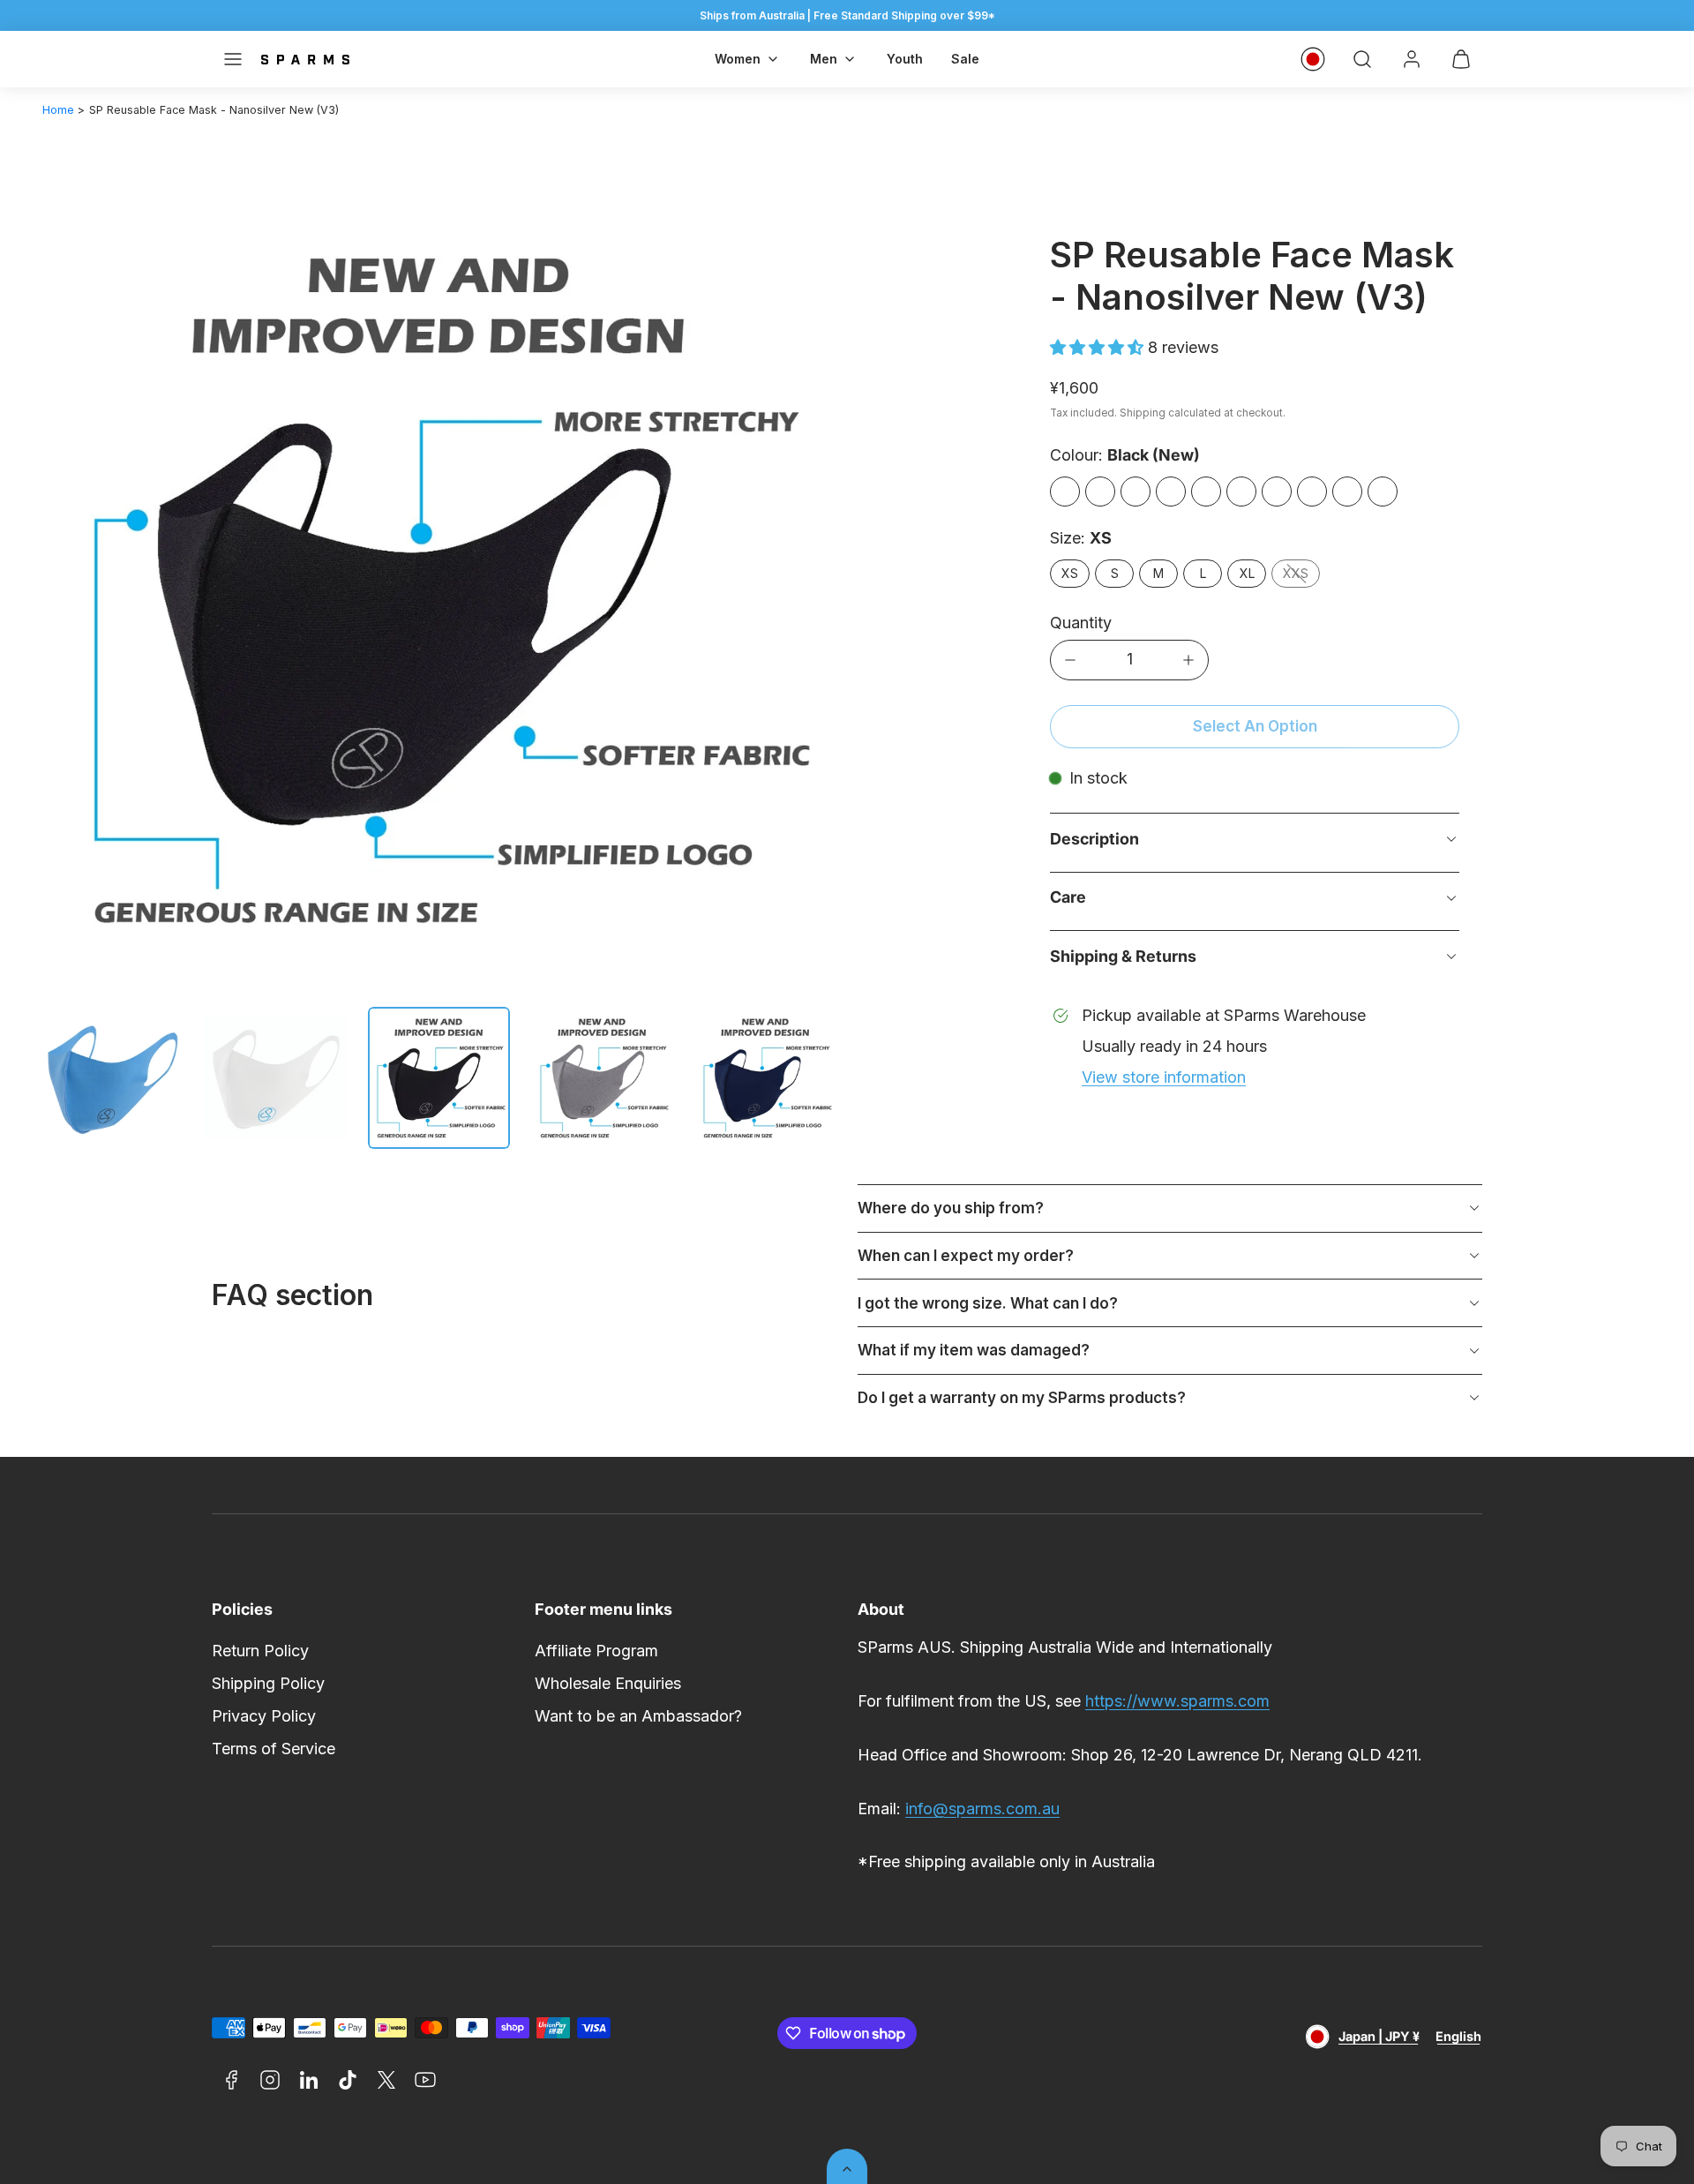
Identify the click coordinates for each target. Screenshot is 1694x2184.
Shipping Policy (268, 1683)
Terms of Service (274, 1749)
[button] (233, 59)
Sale (965, 59)
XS (1070, 573)
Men (824, 59)
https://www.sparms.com (1177, 1701)
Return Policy (260, 1651)
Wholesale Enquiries (608, 1683)
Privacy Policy (264, 1716)
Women (738, 59)
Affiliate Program (596, 1651)
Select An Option (1255, 726)
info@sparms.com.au (982, 1809)
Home (58, 110)
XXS (1296, 573)
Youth (905, 59)
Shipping (1143, 413)
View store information (1164, 1077)
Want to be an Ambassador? (638, 1716)
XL (1247, 573)
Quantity (1081, 623)
